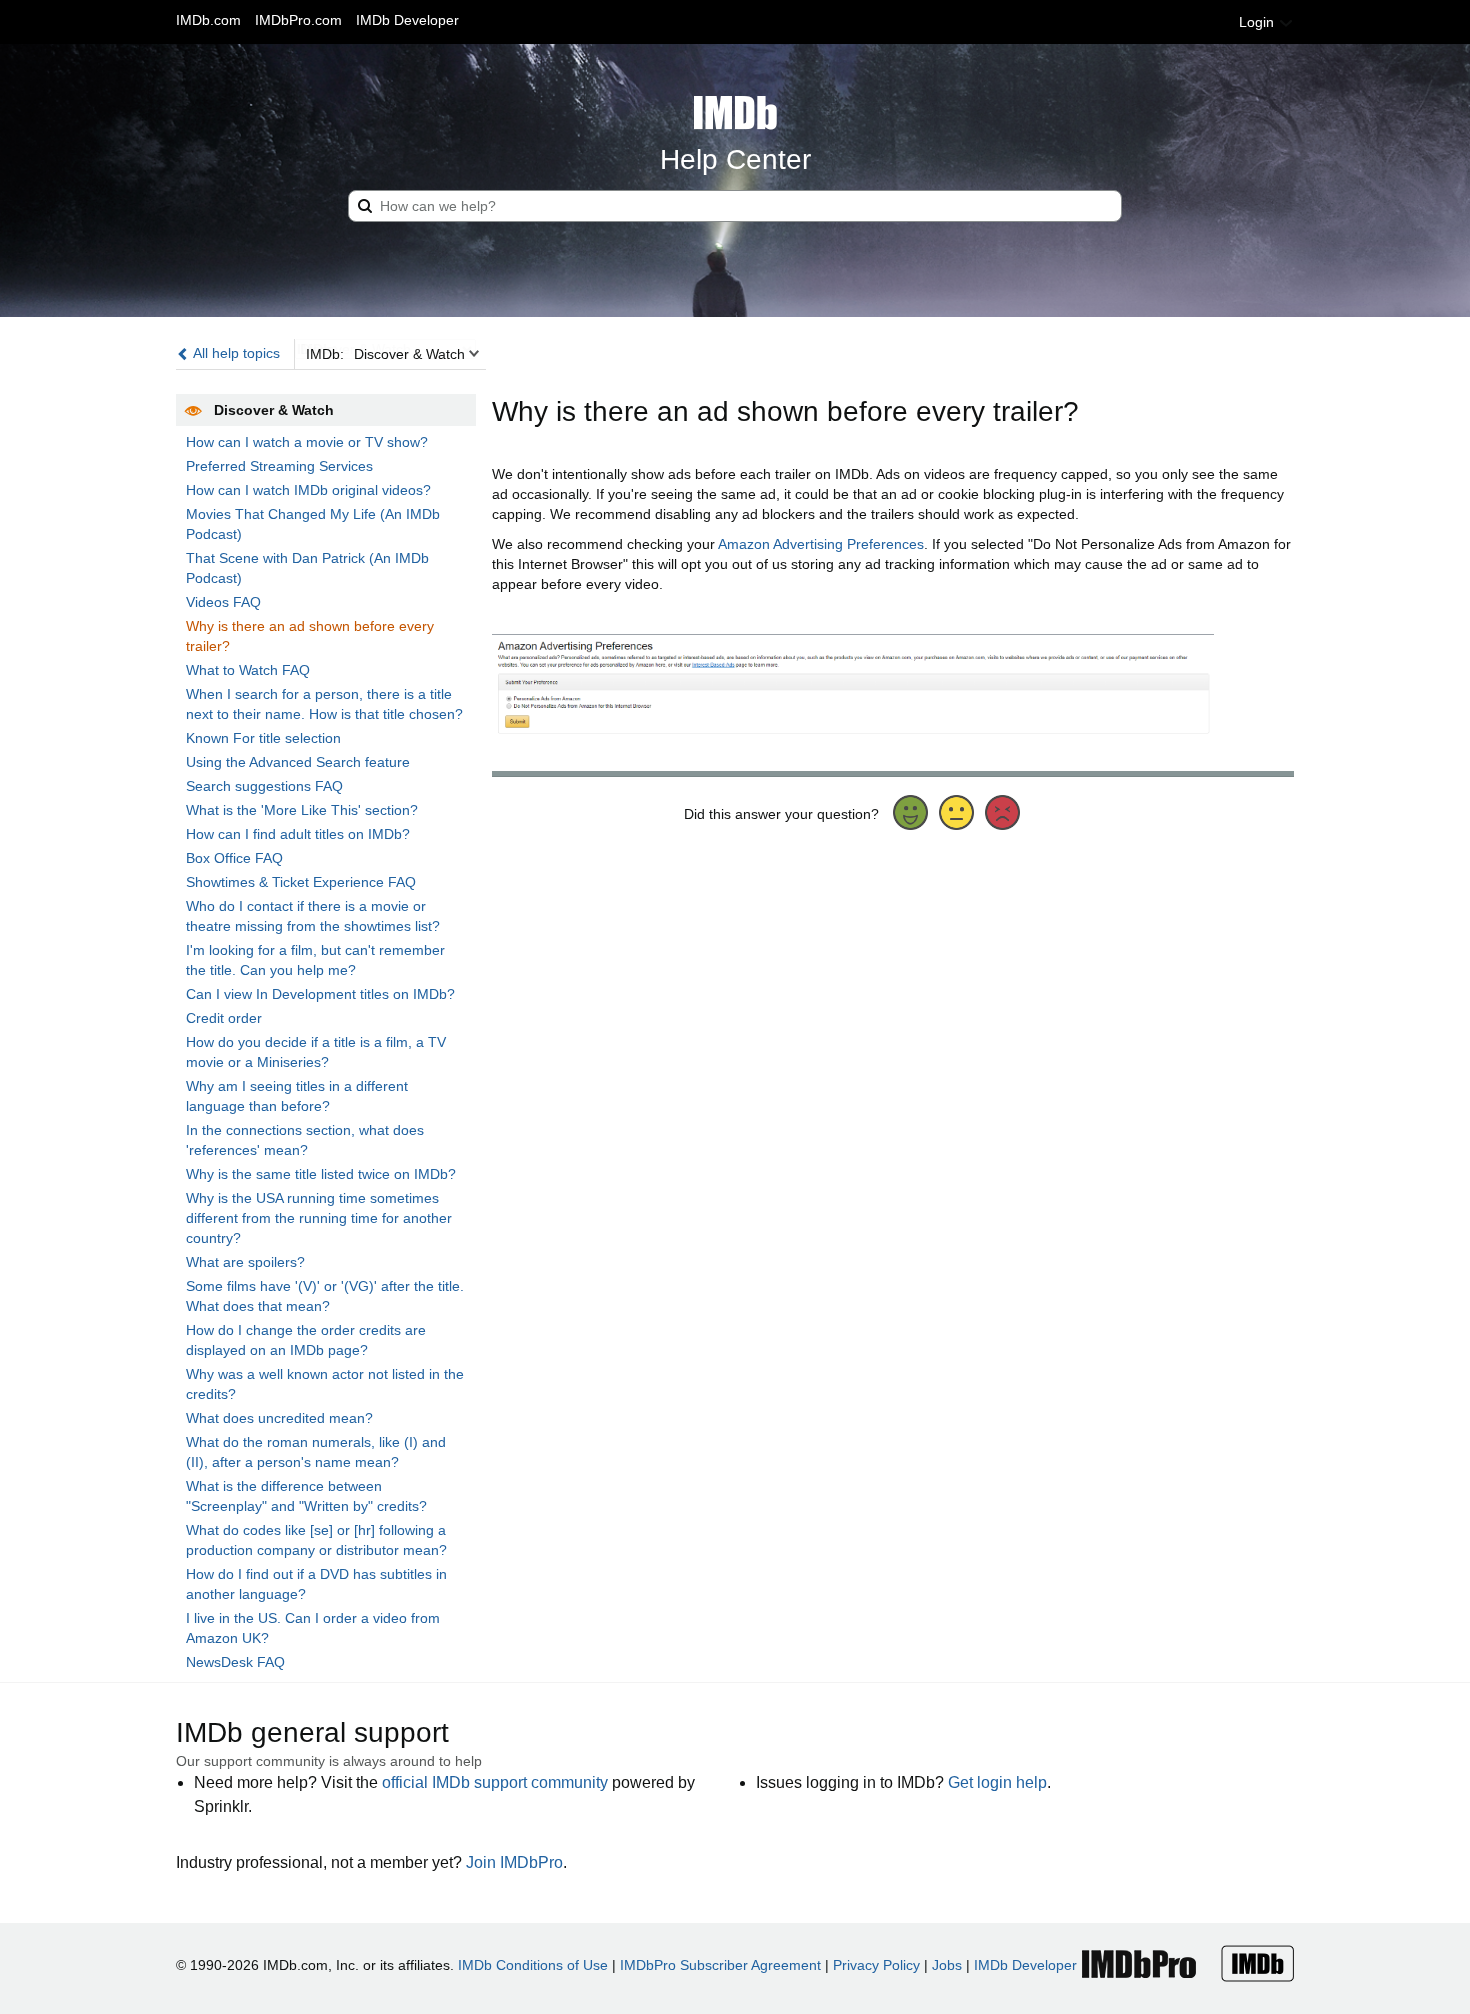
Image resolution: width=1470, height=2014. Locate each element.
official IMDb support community (495, 1782)
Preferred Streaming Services (279, 466)
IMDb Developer (407, 20)
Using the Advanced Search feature (298, 762)
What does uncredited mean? (279, 1418)
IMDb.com (208, 20)
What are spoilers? (245, 1262)
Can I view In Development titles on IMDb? (320, 994)
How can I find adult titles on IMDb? (298, 834)
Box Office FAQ (234, 858)
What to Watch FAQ (248, 670)
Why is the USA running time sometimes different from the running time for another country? (319, 1218)
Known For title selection (263, 738)
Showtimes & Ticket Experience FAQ (301, 882)
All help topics (235, 353)
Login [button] (1258, 22)
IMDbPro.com (298, 20)
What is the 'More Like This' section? (302, 810)
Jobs (947, 1965)
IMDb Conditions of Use (533, 1965)
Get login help (997, 1782)
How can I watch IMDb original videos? (308, 490)
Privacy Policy (876, 1965)
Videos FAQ (223, 602)
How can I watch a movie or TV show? (307, 442)
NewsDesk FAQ (235, 1662)
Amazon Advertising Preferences (821, 544)
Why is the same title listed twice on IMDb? (321, 1174)
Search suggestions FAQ (264, 786)
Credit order (224, 1018)
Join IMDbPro (514, 1862)
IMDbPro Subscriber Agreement (720, 1965)
